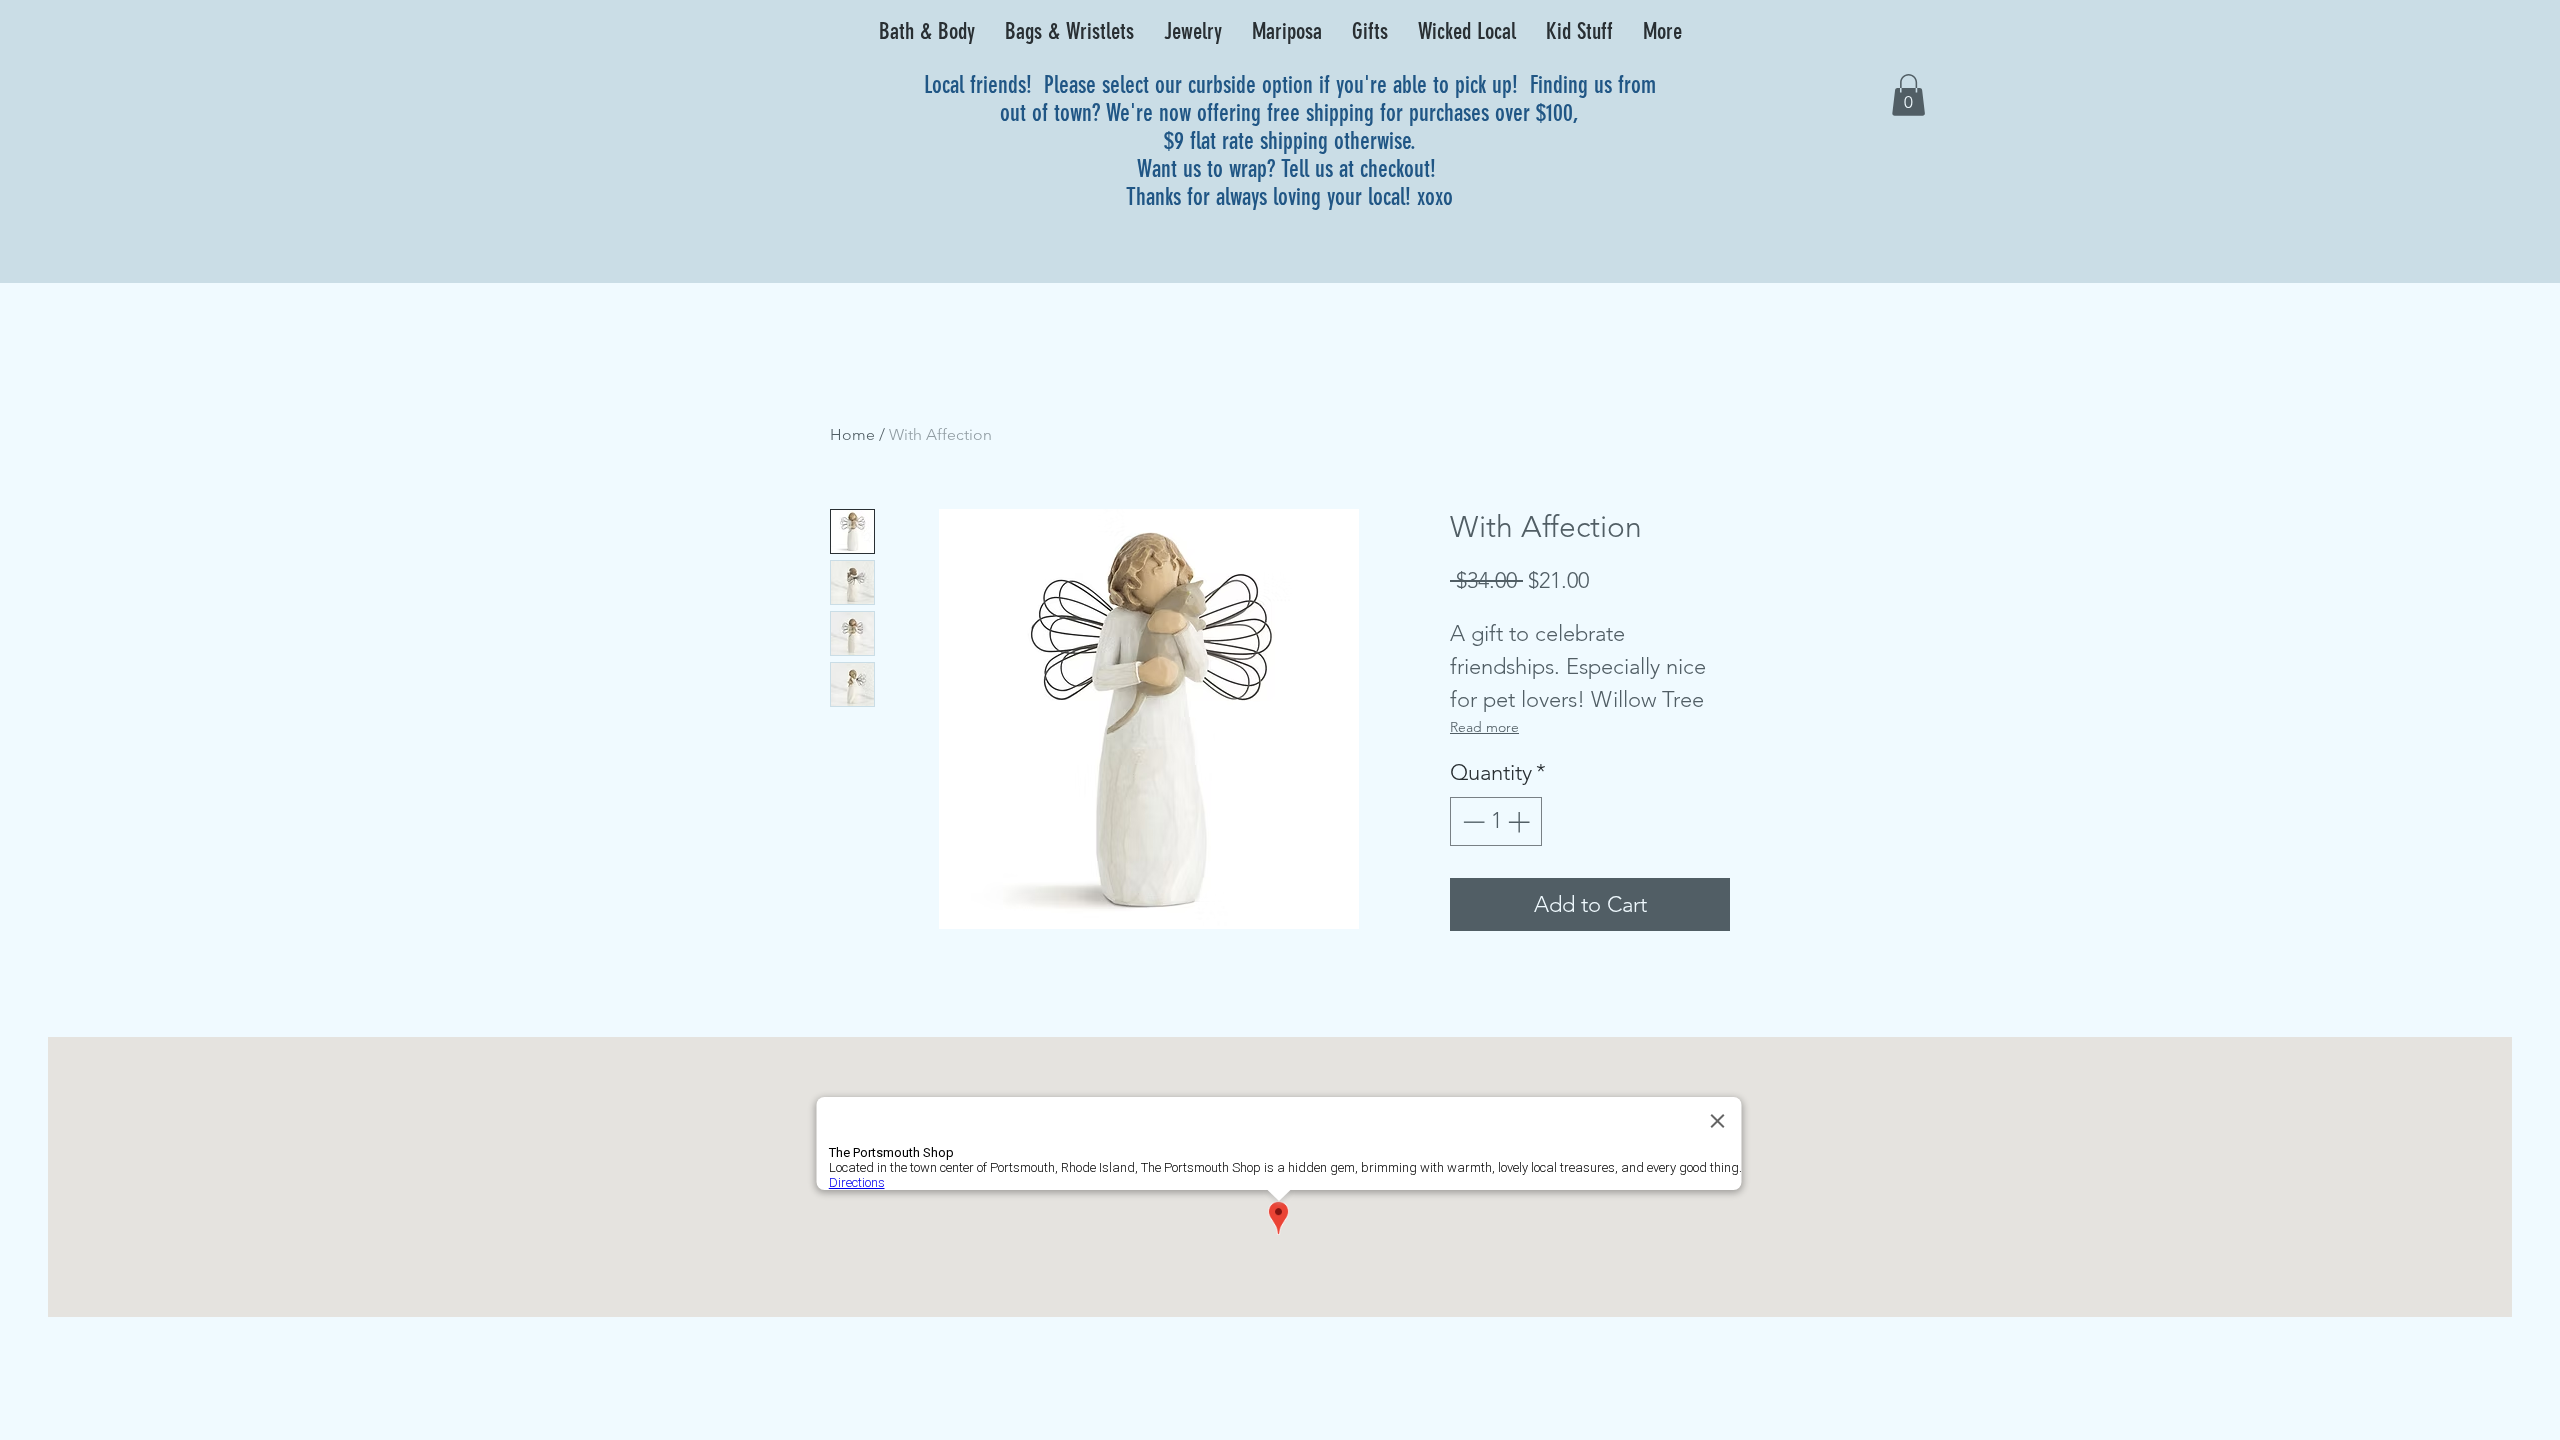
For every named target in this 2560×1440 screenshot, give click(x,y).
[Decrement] (1471, 821)
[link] (1908, 95)
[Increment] (1520, 821)
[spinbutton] (1496, 821)
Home (852, 434)
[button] (927, 32)
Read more (1484, 727)
